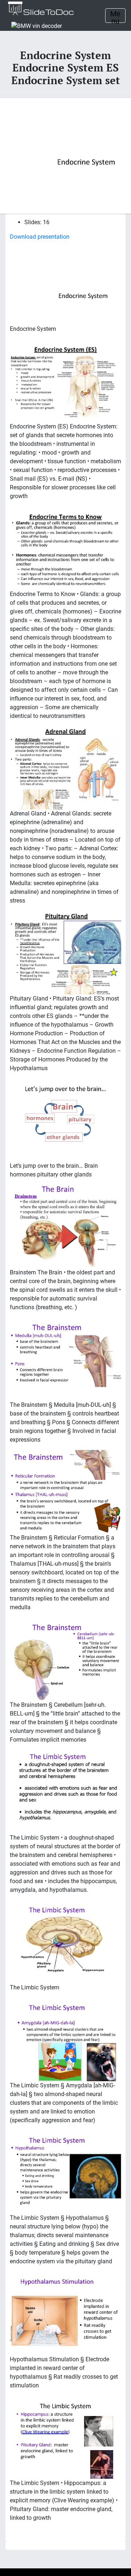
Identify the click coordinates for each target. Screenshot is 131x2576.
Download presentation (40, 237)
